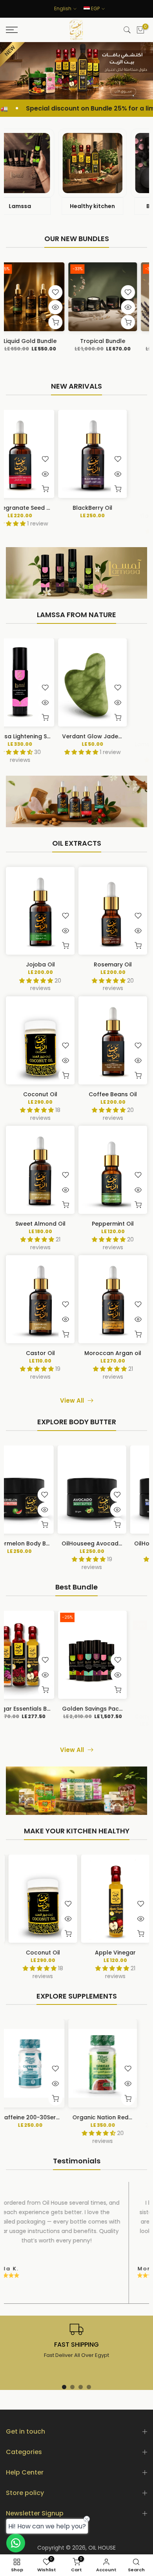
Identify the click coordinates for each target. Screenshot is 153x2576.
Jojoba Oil (40, 964)
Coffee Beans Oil (113, 1094)
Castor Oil (40, 1353)
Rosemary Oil (113, 964)
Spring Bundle (121, 341)
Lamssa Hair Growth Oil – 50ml (70, 736)
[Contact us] (16, 2543)
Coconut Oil (40, 1094)
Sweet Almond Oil (40, 1224)
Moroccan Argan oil (113, 1353)
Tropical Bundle (48, 341)
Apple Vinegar (113, 1952)
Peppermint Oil (113, 1224)
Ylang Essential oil (56, 507)
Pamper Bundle (129, 1708)
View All (72, 1400)
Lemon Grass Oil (129, 507)
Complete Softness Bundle (65, 1708)
